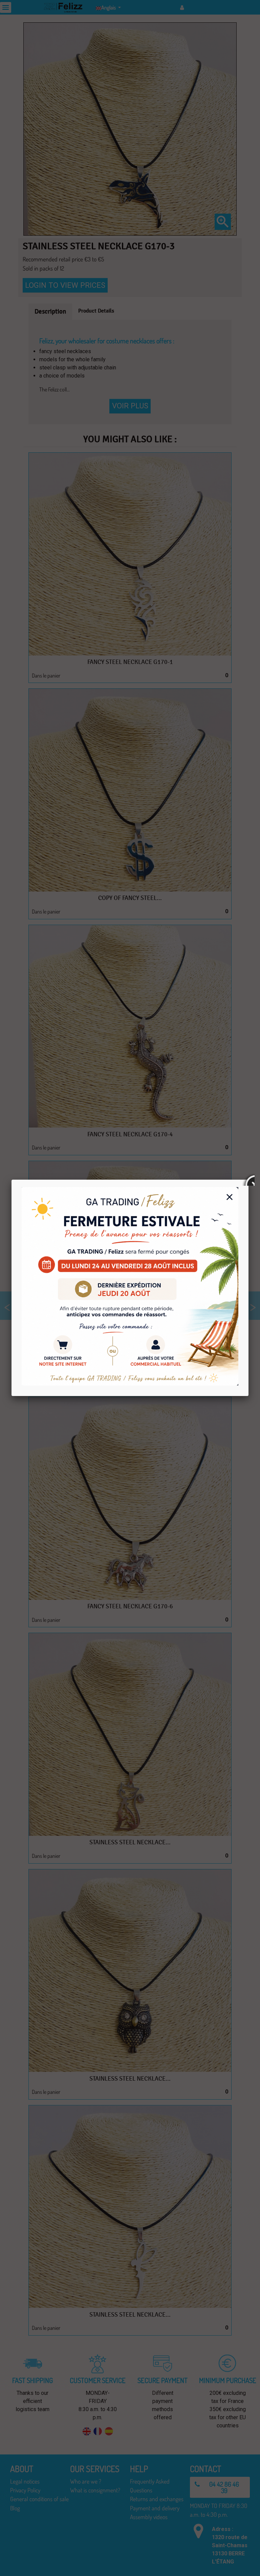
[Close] (248, 1180)
